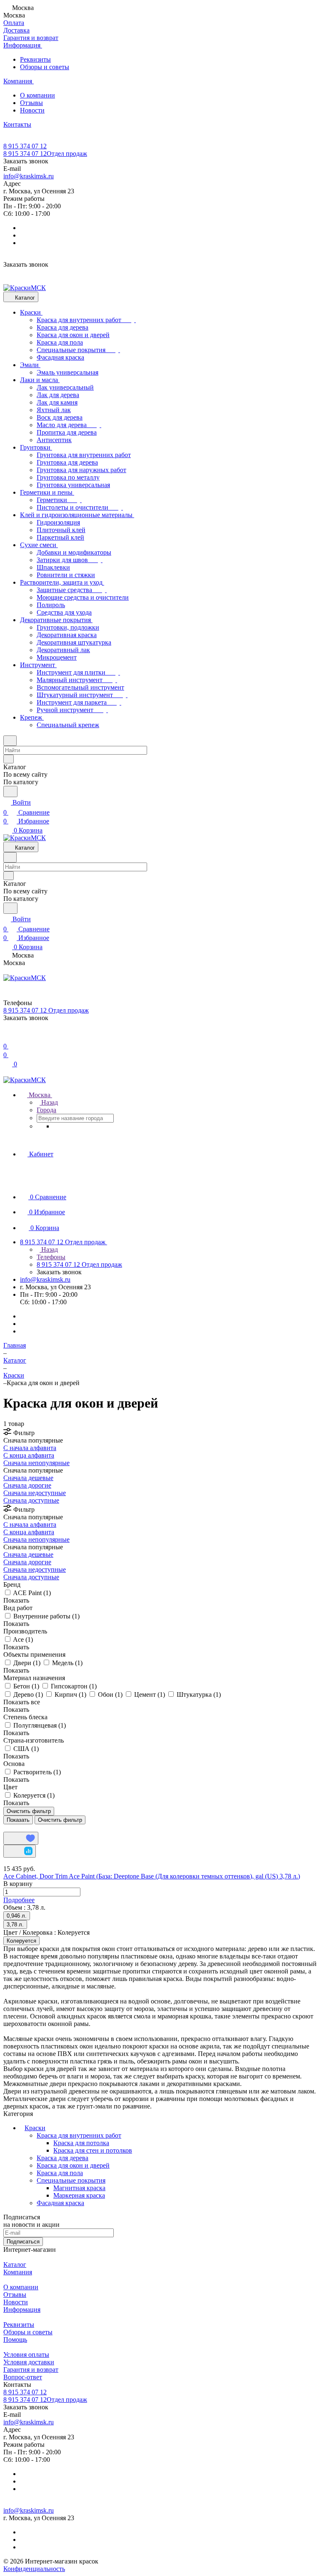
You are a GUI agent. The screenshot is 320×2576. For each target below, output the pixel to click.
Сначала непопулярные (36, 1463)
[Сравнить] (20, 1851)
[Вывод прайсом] (17, 1828)
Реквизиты (35, 59)
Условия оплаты (26, 2355)
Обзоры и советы (45, 67)
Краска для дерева (62, 2158)
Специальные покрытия (71, 2180)
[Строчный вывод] (11, 1828)
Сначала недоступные (35, 1493)
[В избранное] (21, 1838)
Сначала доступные (31, 1500)
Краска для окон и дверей (73, 2165)
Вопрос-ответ (23, 2377)
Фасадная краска (60, 2203)
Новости (32, 110)
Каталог (15, 2265)
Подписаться (23, 2242)
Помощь (15, 2340)
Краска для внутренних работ (79, 2135)
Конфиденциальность (34, 2569)
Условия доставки (29, 2362)
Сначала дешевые (28, 1478)
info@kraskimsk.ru (29, 176)
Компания (18, 2272)
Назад (49, 1102)
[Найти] (10, 792)
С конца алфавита (29, 1455)
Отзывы (31, 103)
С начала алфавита (30, 1448)
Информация (22, 2310)
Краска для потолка (81, 2143)
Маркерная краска (79, 2195)
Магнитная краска (79, 2188)
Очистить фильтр (60, 1820)
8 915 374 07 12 (25, 146)
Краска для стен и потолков (93, 2150)
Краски (35, 2128)
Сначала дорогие (27, 1485)
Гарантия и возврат (31, 2370)
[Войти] (7, 1036)
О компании (37, 95)
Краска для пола (60, 2173)
